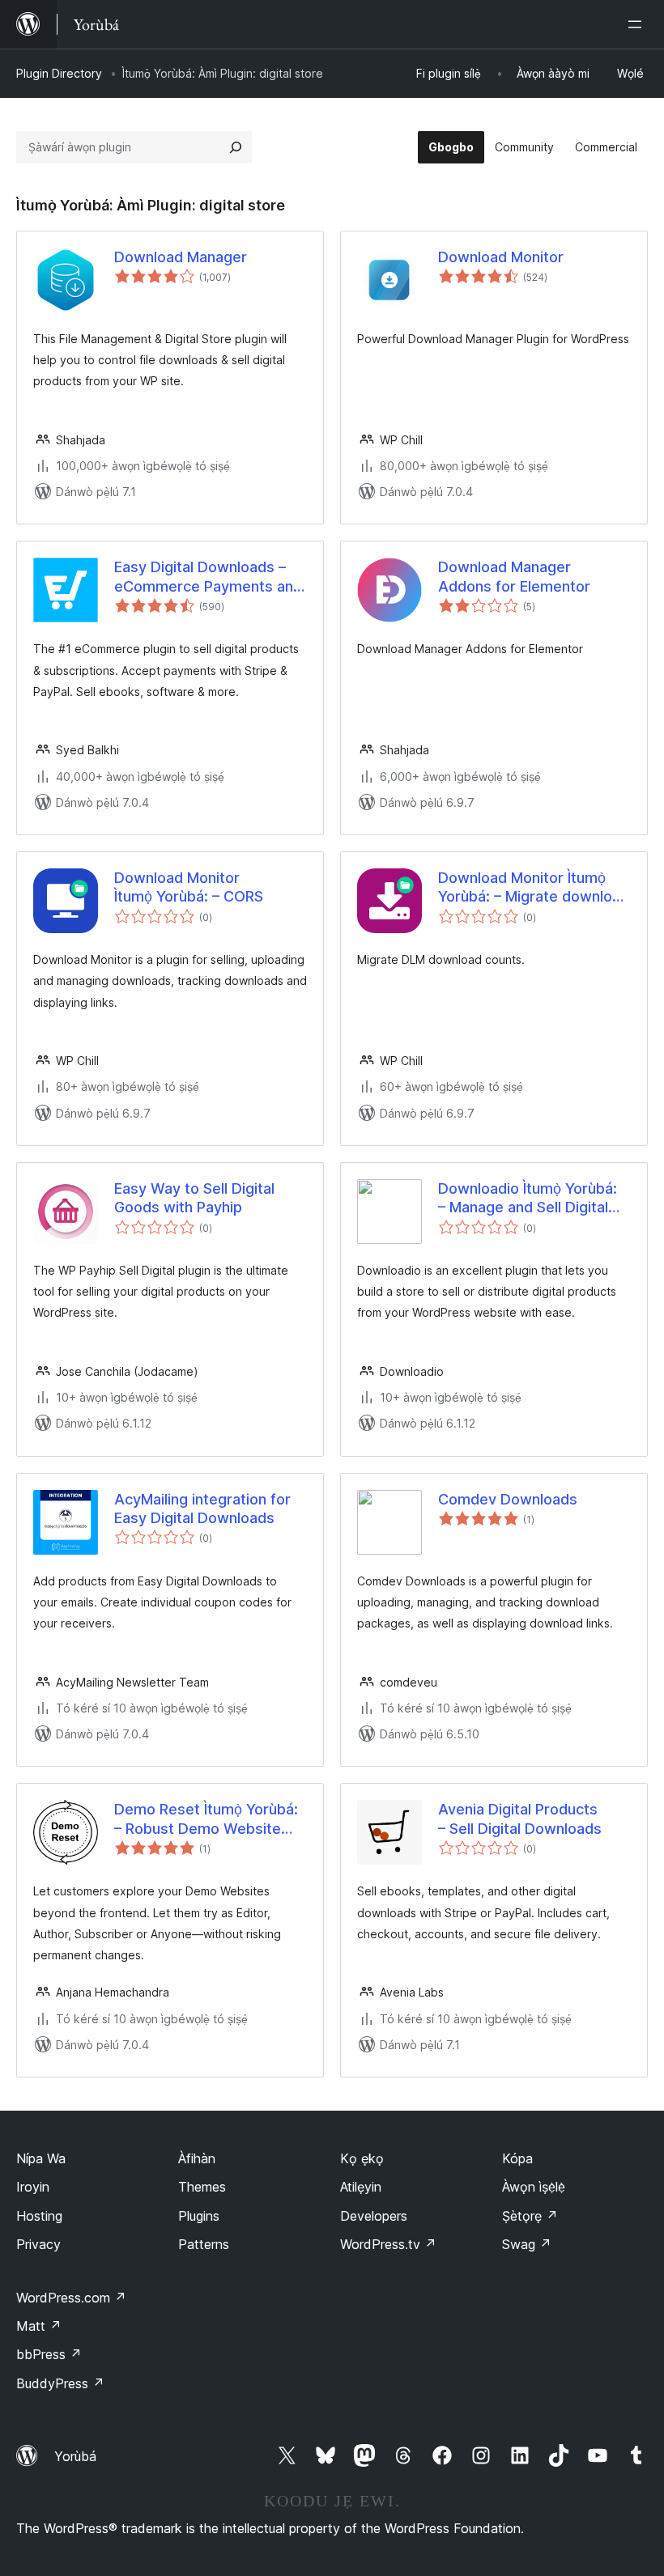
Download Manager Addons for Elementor (514, 576)
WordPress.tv (388, 2244)
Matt (39, 2326)
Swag (527, 2244)
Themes (202, 2187)
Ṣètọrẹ (530, 2216)
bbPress (49, 2354)
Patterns (204, 2244)
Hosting (39, 2216)
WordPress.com (71, 2298)
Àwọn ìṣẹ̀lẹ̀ (534, 2187)
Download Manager (181, 257)
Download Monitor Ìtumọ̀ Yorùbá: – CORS (189, 887)
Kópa (517, 2158)
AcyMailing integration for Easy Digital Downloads (202, 1509)
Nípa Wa (41, 2158)
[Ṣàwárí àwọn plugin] (236, 147)
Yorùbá (75, 2456)
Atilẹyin (361, 2187)
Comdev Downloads (508, 1499)
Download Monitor (501, 257)
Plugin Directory (59, 73)
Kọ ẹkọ (362, 2158)
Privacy (38, 2244)
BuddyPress (60, 2383)
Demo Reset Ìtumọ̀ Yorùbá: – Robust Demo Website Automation (206, 1819)
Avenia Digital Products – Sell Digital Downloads (520, 1818)
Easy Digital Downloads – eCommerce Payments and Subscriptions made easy (208, 577)
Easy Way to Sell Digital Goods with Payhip (194, 1198)
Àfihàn (197, 2158)
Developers (374, 2216)
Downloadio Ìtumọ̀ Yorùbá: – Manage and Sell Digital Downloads (528, 1199)
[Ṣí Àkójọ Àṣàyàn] (638, 24)
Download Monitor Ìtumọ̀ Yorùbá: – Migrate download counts (534, 888)
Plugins (199, 2216)
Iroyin (33, 2187)
